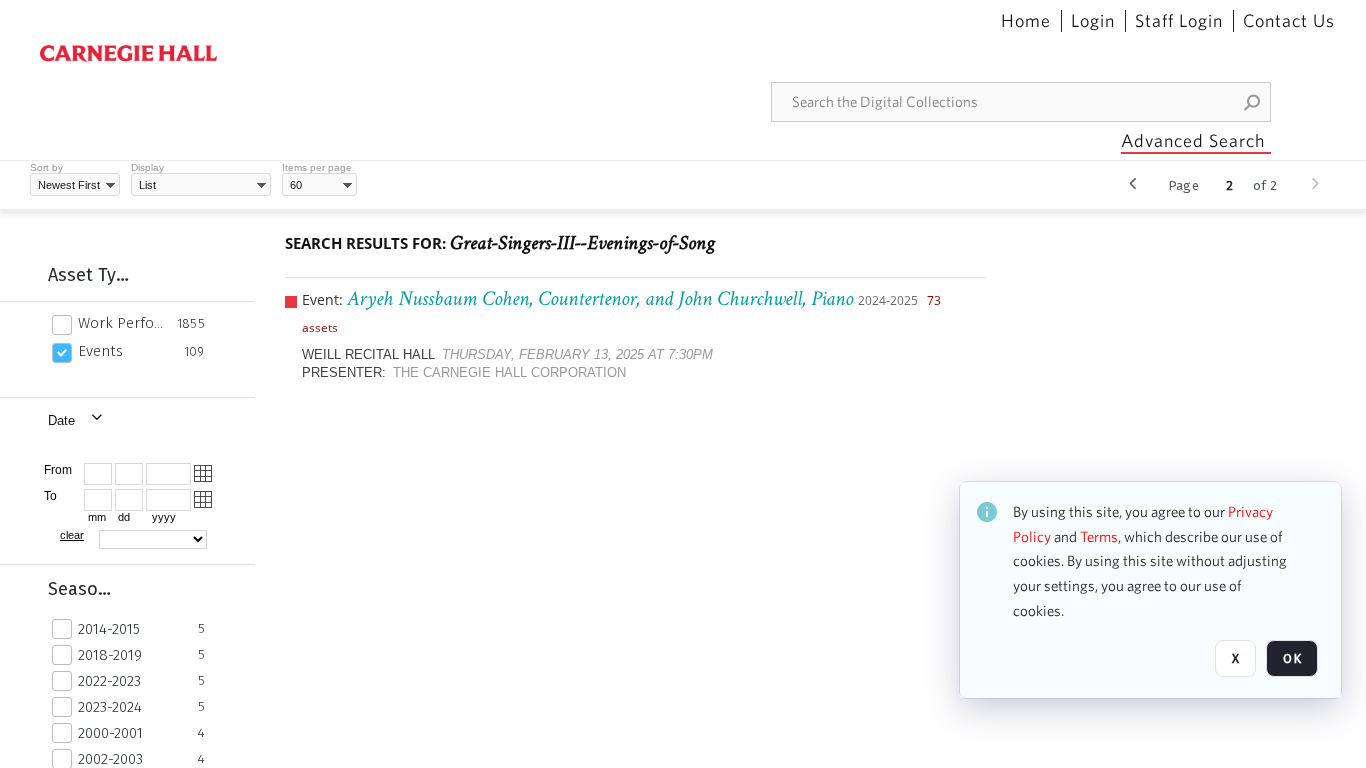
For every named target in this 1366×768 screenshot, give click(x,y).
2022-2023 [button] (109, 681)
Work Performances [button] (122, 323)
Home (1026, 21)
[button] (1253, 102)
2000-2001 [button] (110, 733)
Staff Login (1179, 21)
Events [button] (100, 351)
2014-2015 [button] (109, 629)
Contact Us (1289, 21)
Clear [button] (72, 535)
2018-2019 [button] (110, 655)
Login (1093, 21)
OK (1292, 658)
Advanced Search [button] (1193, 140)
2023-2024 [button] (110, 707)
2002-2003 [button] (110, 759)
